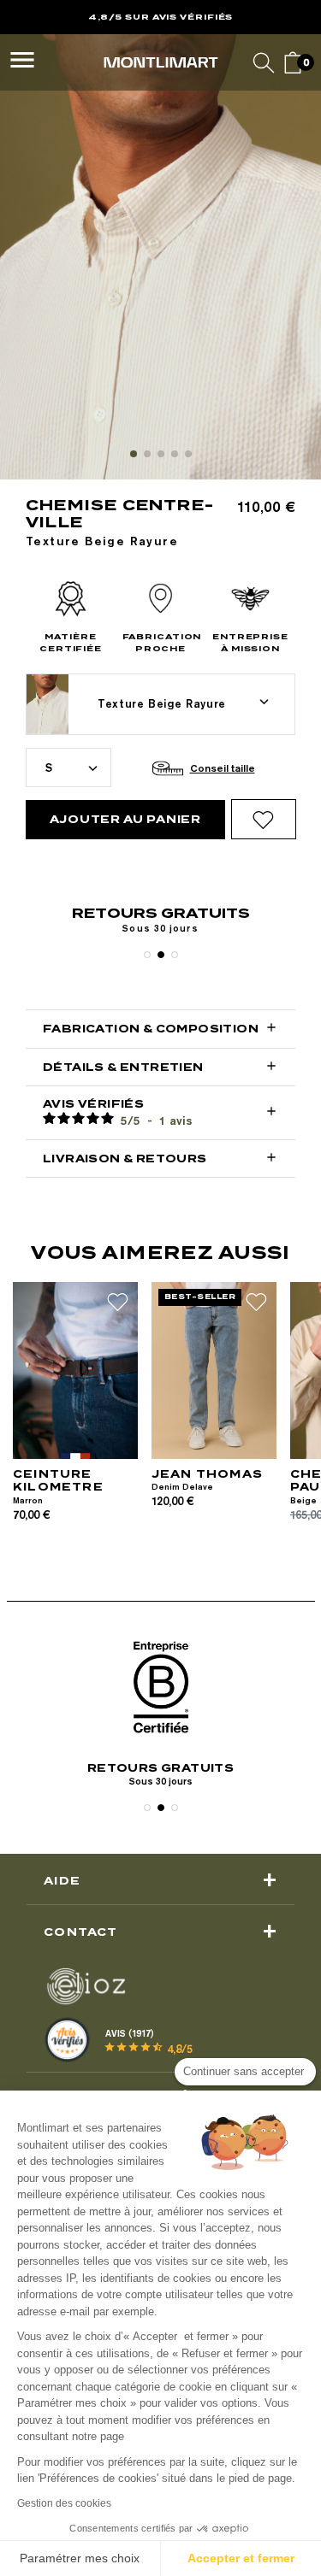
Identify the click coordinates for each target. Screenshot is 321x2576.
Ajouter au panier (125, 819)
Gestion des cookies (64, 2503)
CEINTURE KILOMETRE (58, 1481)
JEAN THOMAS (207, 1474)
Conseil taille (223, 768)
